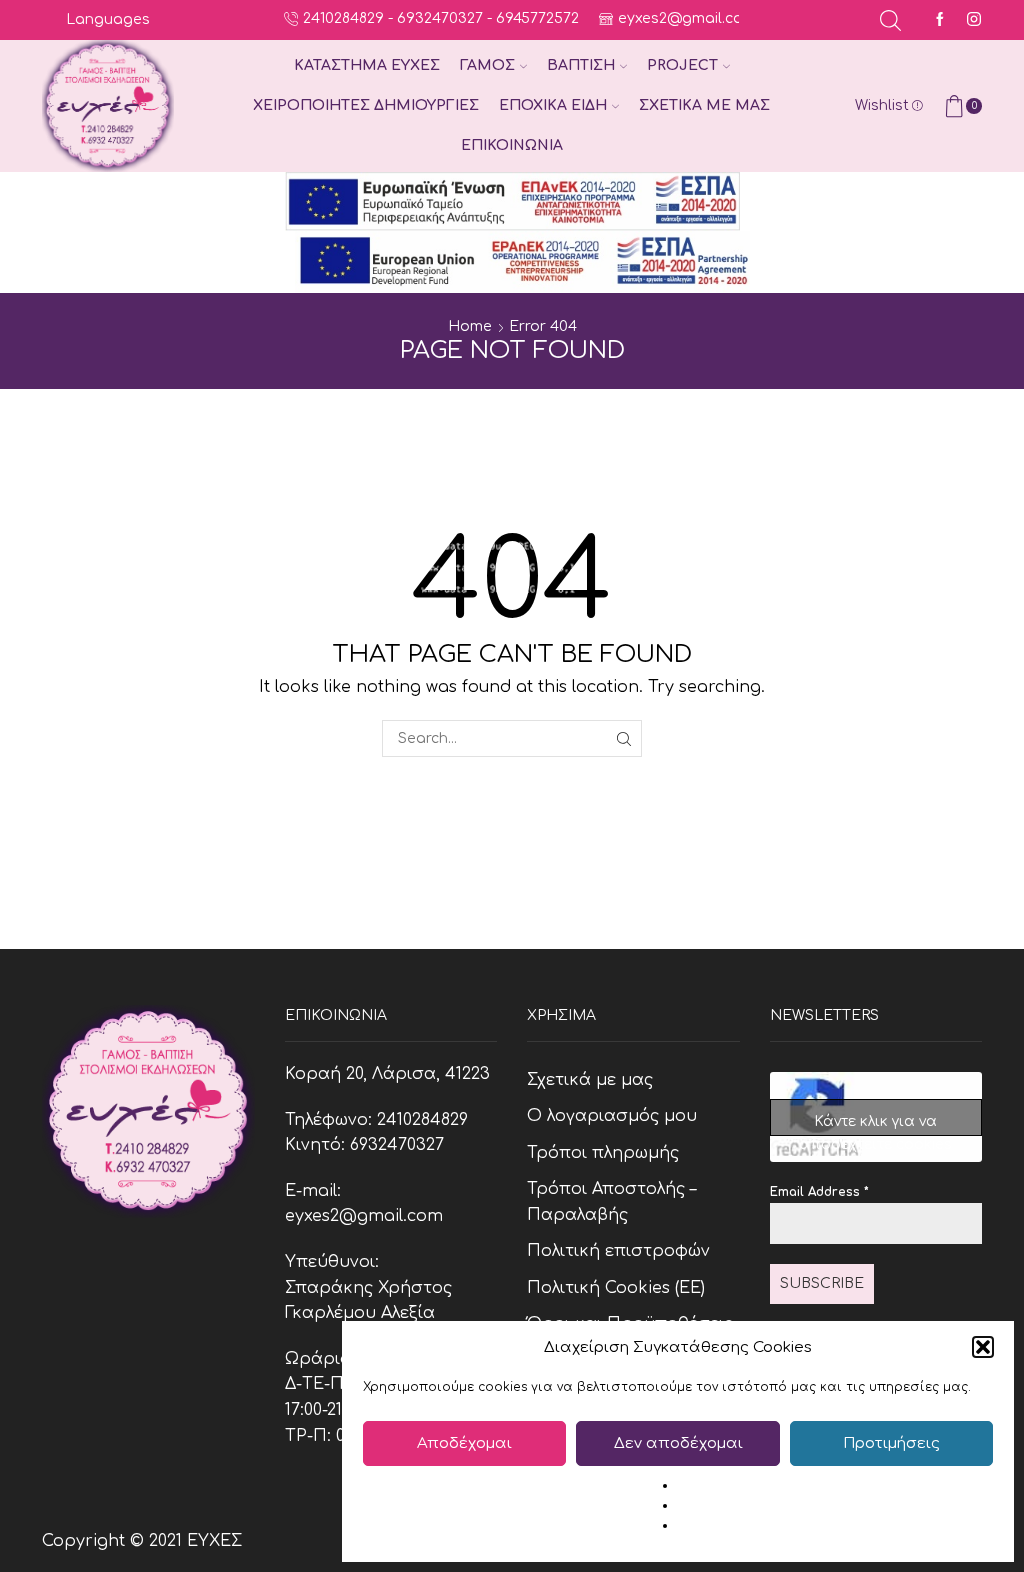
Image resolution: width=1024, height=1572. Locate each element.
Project (682, 65)
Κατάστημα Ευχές (367, 65)
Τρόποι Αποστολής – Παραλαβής (611, 1202)
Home (470, 326)
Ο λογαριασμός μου (612, 1116)
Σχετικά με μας (704, 105)
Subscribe (822, 1283)
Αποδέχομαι (464, 1443)
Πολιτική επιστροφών (618, 1251)
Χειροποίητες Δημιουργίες (366, 105)
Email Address (819, 1192)
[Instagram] (974, 20)
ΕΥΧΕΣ (214, 1541)
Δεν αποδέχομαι (678, 1443)
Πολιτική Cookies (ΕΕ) (616, 1288)
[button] (983, 1347)
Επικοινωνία (512, 145)
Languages (108, 19)
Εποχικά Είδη (553, 105)
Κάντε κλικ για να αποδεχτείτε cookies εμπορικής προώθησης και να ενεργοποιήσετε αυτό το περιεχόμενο (875, 1125)
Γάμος (487, 65)
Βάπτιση (581, 65)
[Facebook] (940, 20)
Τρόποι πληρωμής (603, 1153)
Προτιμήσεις (891, 1443)
